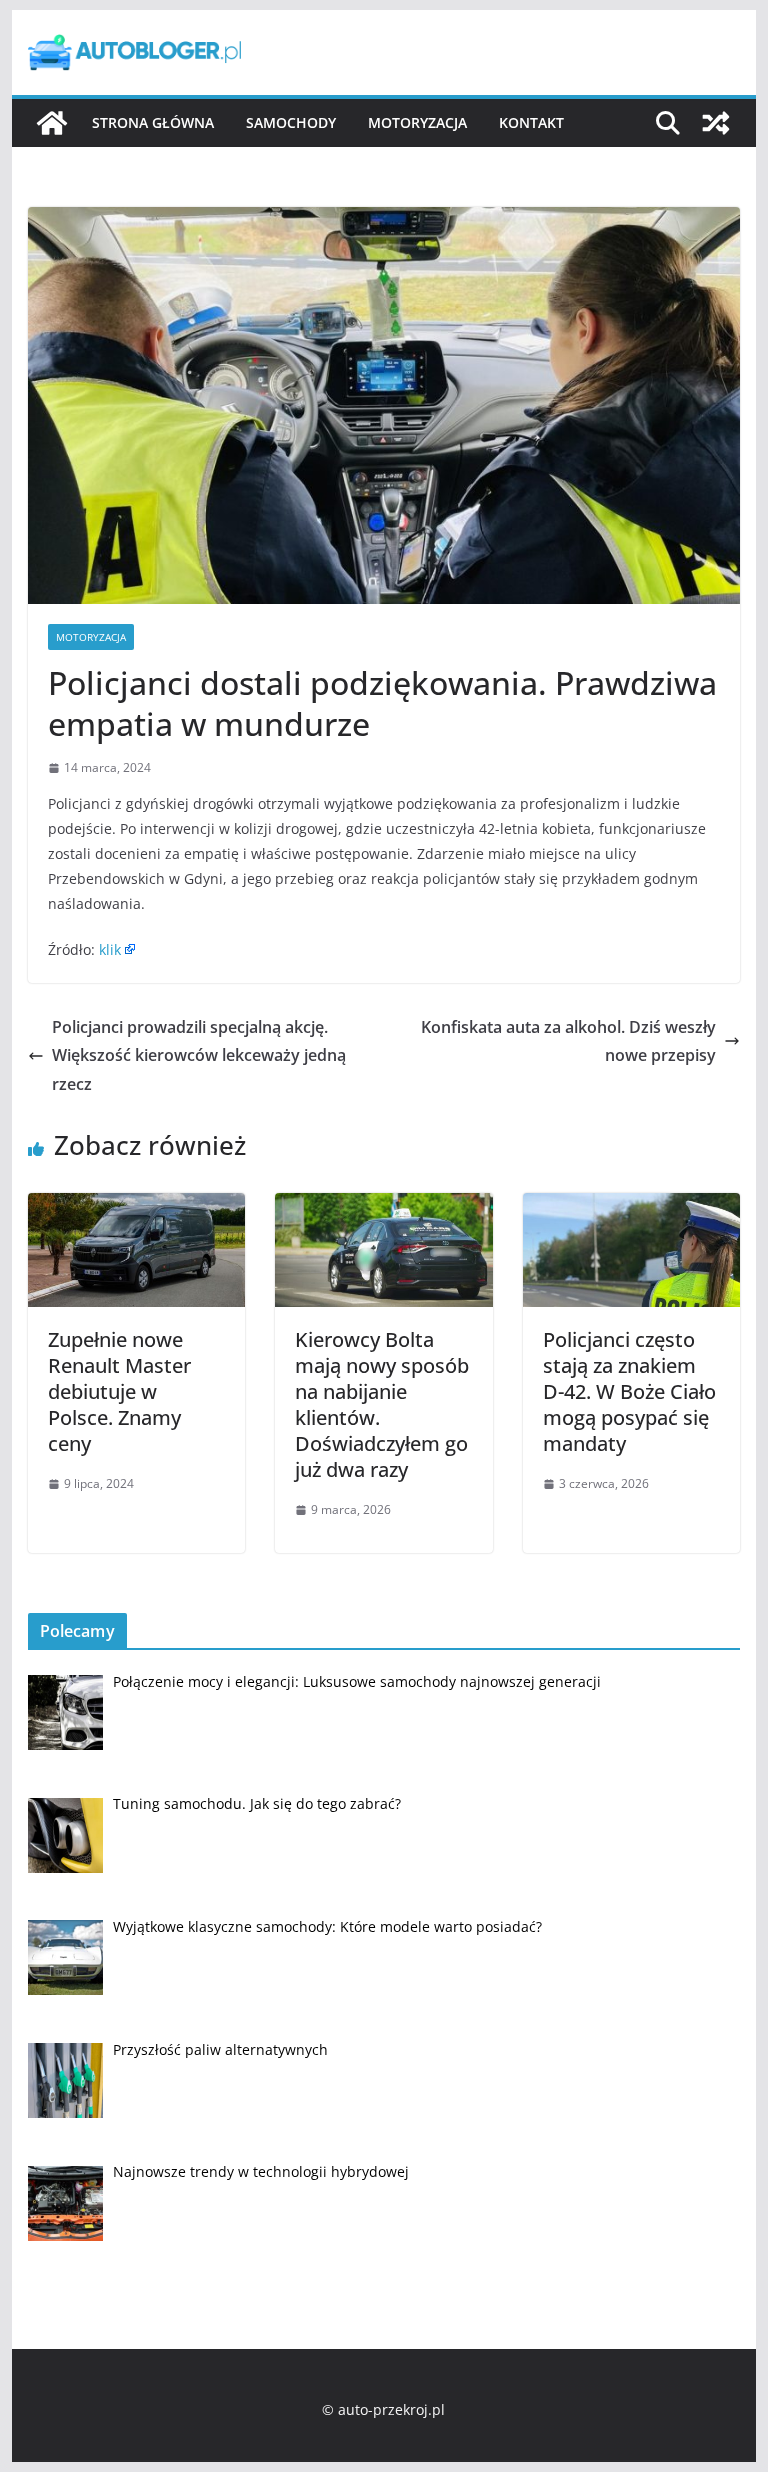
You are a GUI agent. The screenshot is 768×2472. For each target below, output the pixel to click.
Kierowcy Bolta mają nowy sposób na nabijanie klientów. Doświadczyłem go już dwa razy (382, 1404)
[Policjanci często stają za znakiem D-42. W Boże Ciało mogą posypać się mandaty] (632, 1207)
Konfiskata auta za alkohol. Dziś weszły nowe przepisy (568, 1041)
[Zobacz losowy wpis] (716, 123)
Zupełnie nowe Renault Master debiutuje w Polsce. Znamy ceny (119, 1391)
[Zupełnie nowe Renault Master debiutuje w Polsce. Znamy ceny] (137, 1207)
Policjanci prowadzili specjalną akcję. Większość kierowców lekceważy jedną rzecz (199, 1056)
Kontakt (531, 122)
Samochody (291, 122)
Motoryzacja (417, 122)
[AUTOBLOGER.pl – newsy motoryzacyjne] (52, 123)
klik (110, 949)
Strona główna (153, 122)
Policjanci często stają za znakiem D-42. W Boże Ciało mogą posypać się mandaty (629, 1391)
